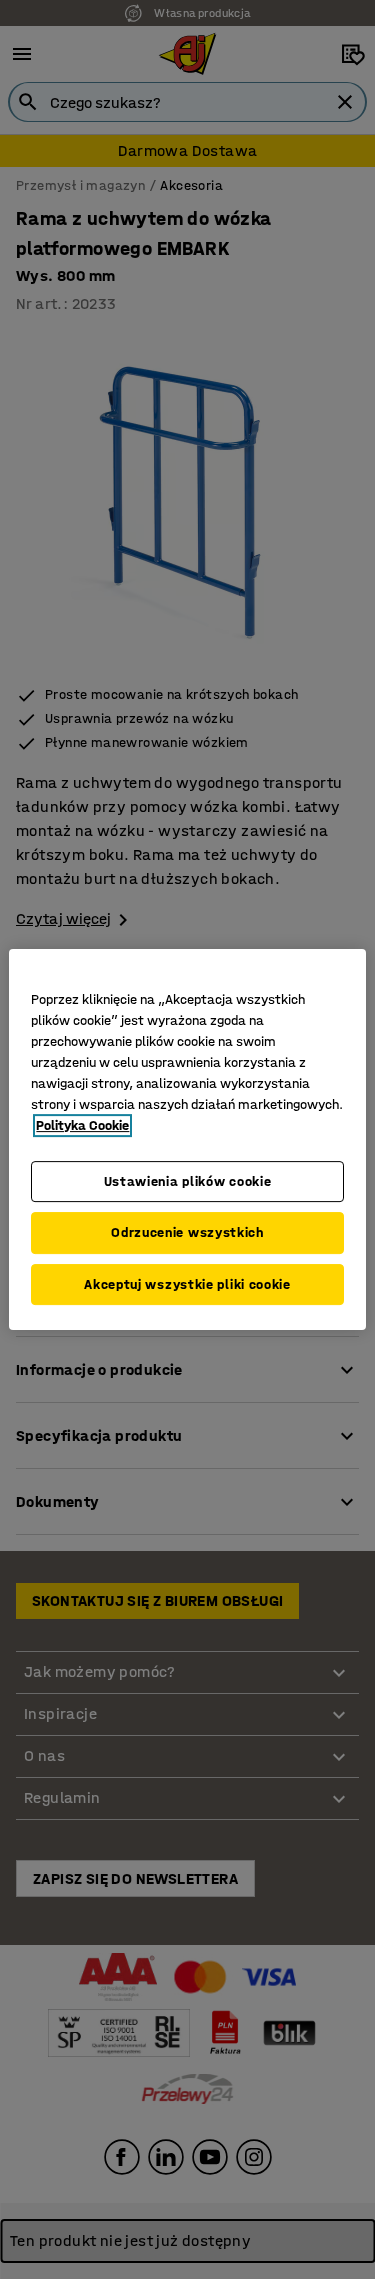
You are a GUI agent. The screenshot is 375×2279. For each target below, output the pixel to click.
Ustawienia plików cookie (188, 1181)
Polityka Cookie (82, 1125)
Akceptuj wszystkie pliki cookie (187, 1284)
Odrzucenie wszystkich (187, 1232)
